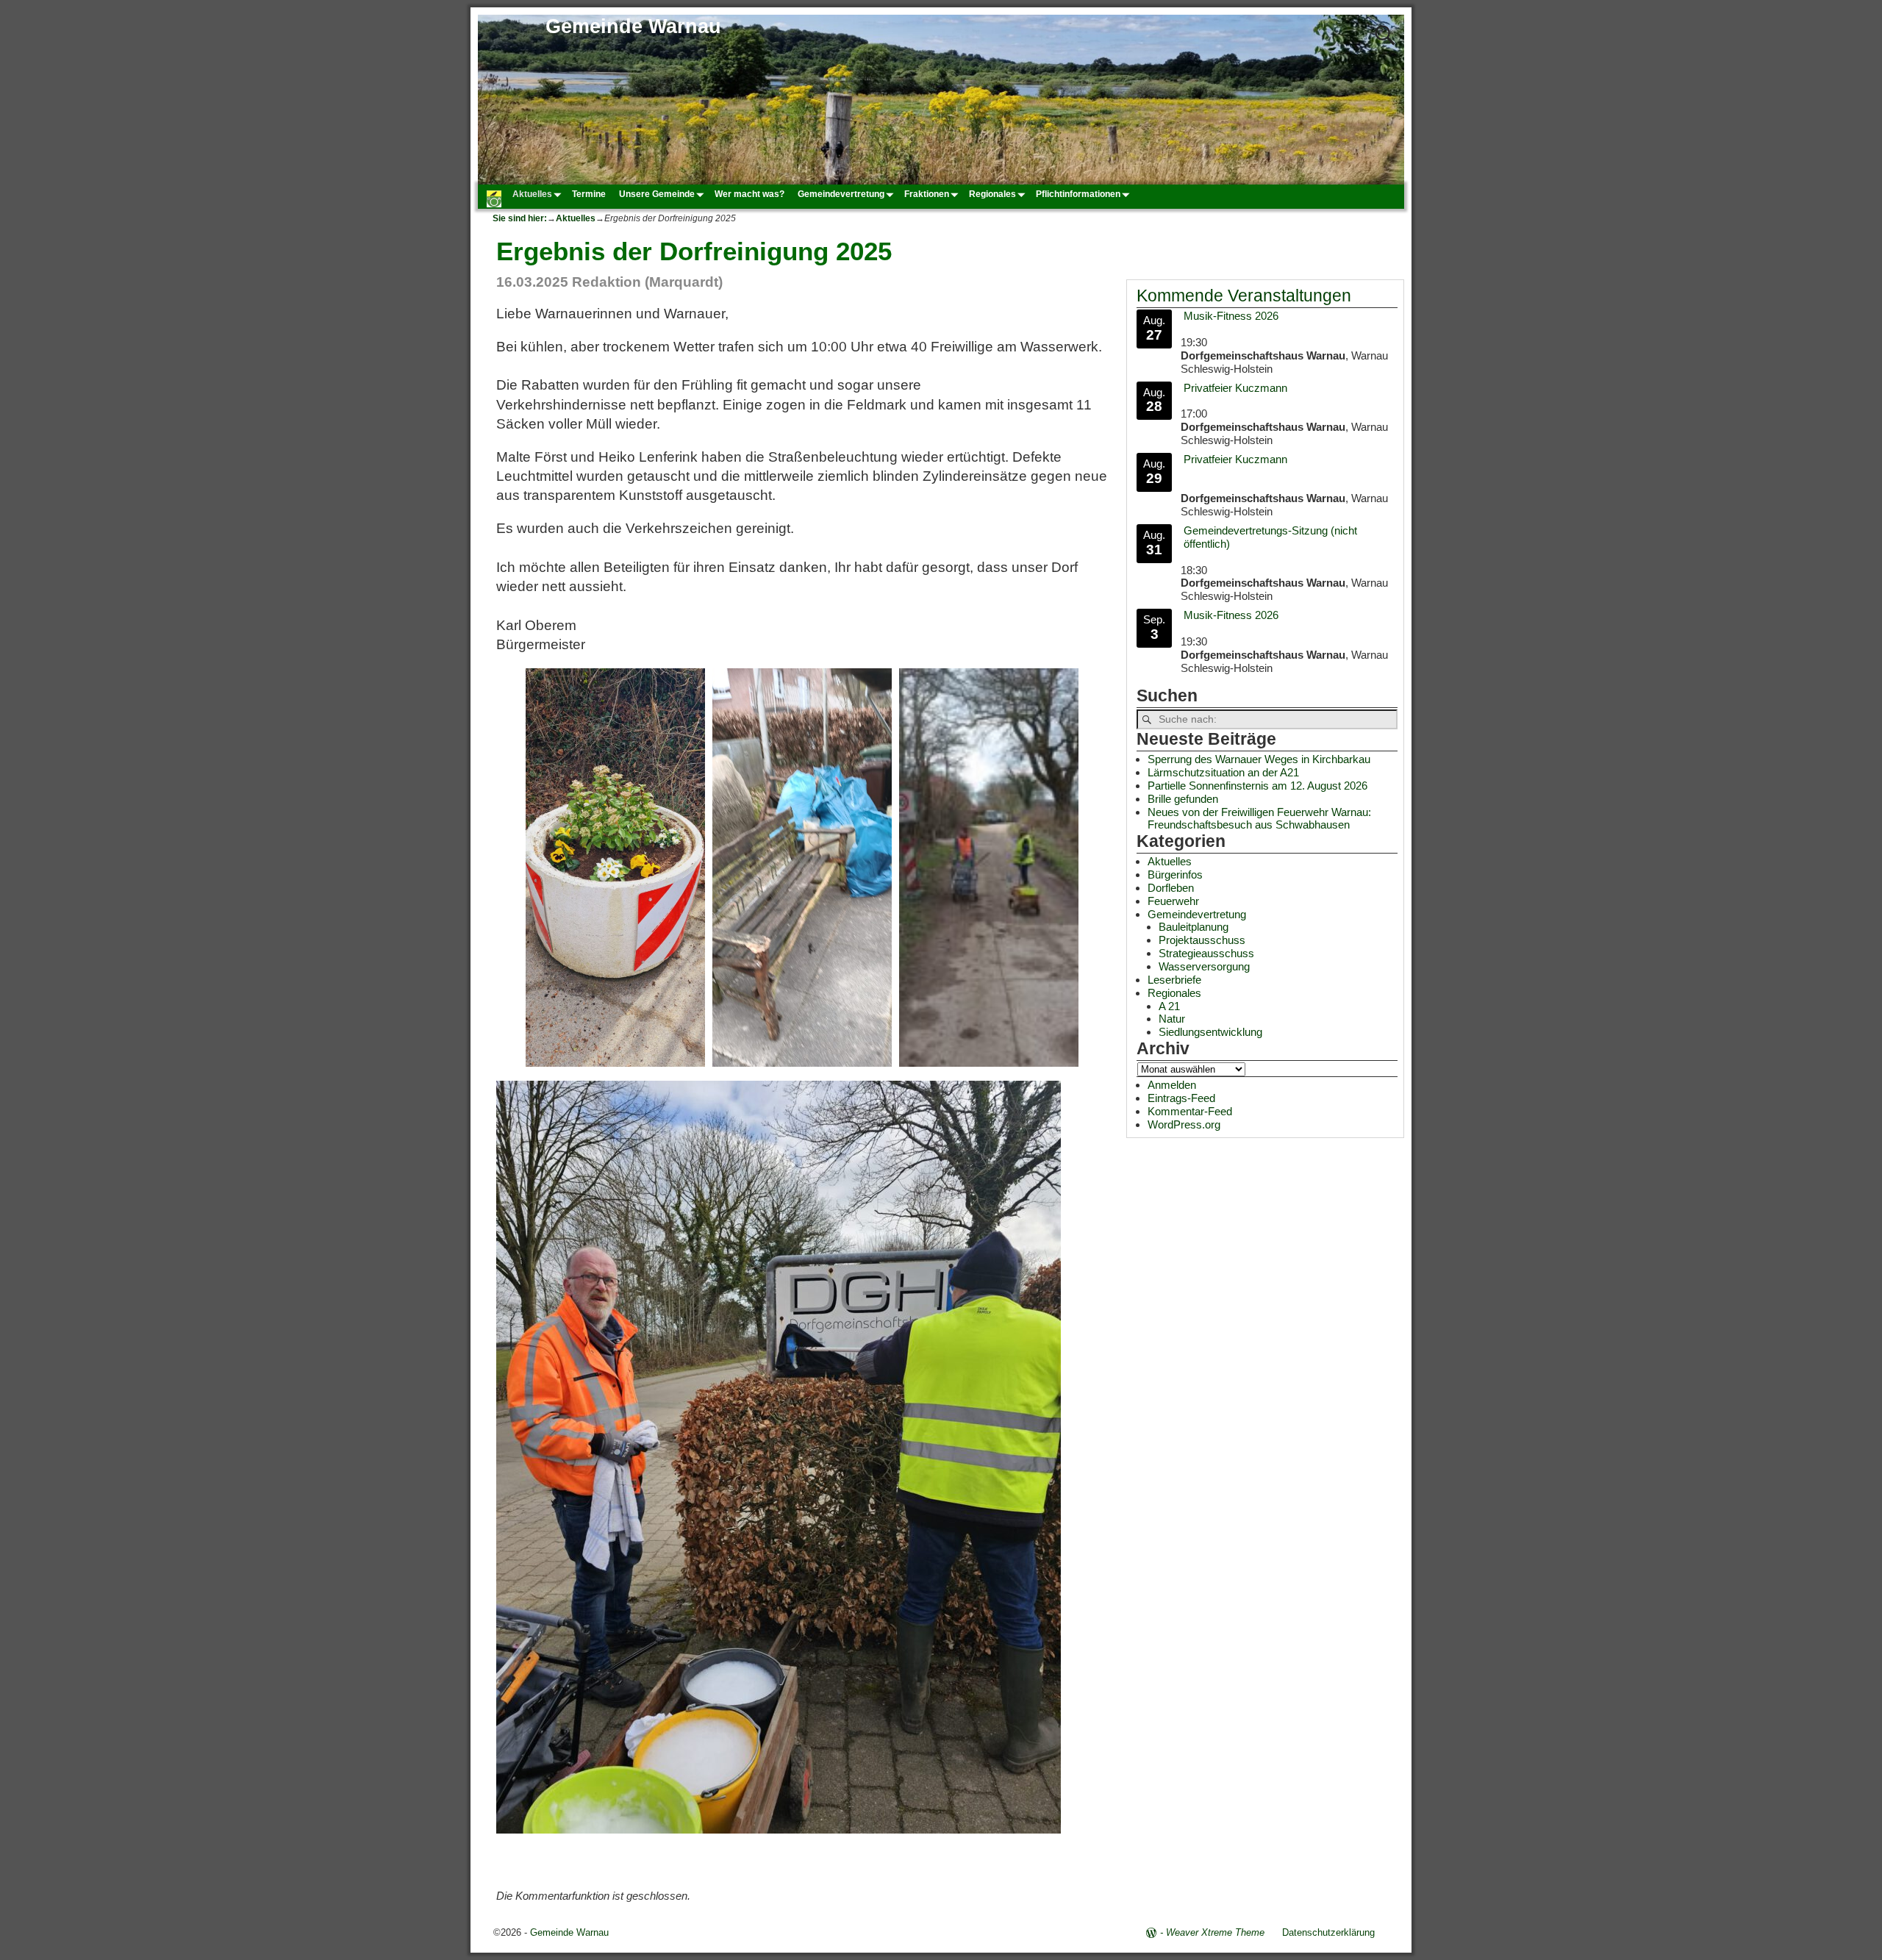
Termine (589, 194)
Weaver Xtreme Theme (1215, 1932)
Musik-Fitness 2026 (1231, 316)
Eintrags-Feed (1181, 1098)
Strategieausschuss (1206, 953)
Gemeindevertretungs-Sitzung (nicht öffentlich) (1270, 537)
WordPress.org (1184, 1124)
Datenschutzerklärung (1328, 1932)
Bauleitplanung (1194, 927)
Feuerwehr (1173, 901)
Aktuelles (532, 194)
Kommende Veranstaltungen (1244, 296)
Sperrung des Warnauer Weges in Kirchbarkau (1259, 759)
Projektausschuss (1202, 940)
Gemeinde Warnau (633, 26)
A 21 (1169, 1006)
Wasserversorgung (1204, 966)
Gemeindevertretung (841, 194)
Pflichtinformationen (1078, 194)
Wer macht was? (749, 194)
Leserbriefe (1174, 980)
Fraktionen (927, 194)
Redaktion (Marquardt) (647, 282)
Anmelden (1172, 1085)
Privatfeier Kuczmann (1235, 388)
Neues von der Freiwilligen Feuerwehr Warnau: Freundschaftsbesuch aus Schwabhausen (1259, 819)
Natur (1172, 1019)
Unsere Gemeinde (657, 194)
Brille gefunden (1183, 799)
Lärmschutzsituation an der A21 (1223, 772)
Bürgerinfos (1175, 875)
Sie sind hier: (520, 218)
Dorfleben (1171, 888)
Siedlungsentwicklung (1210, 1032)
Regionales (992, 194)
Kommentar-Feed (1190, 1111)
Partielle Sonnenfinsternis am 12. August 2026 (1257, 786)
